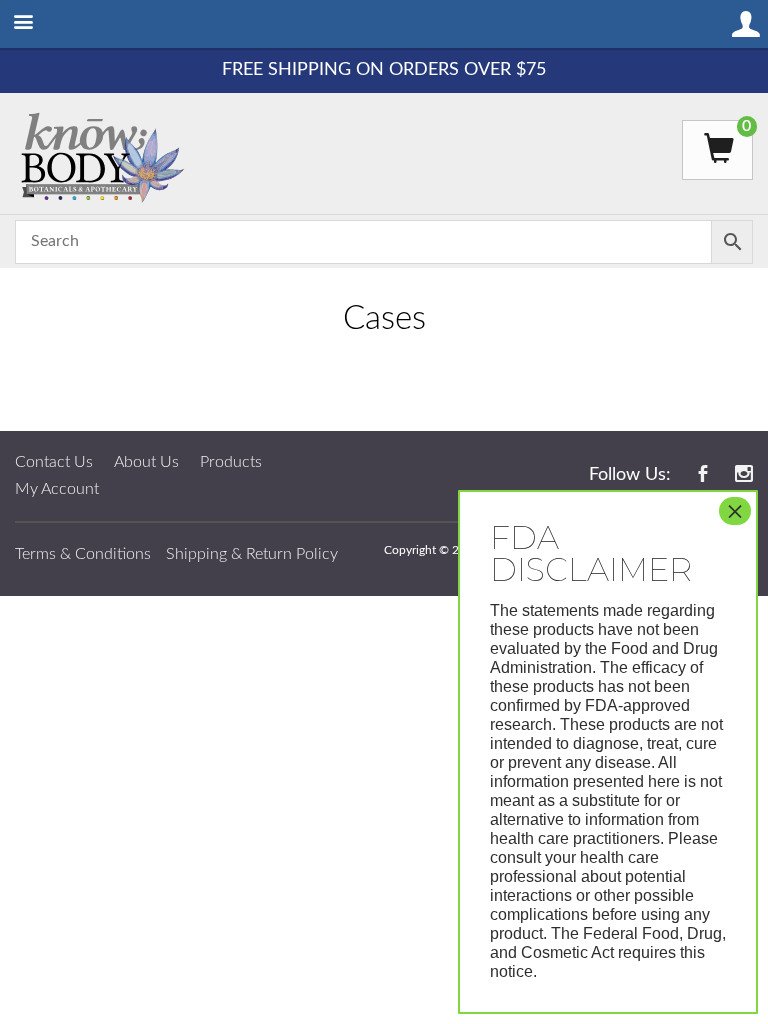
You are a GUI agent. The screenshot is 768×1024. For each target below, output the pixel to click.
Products (231, 462)
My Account (57, 489)
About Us (146, 462)
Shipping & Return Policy (252, 554)
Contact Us (54, 462)
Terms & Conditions (83, 554)
